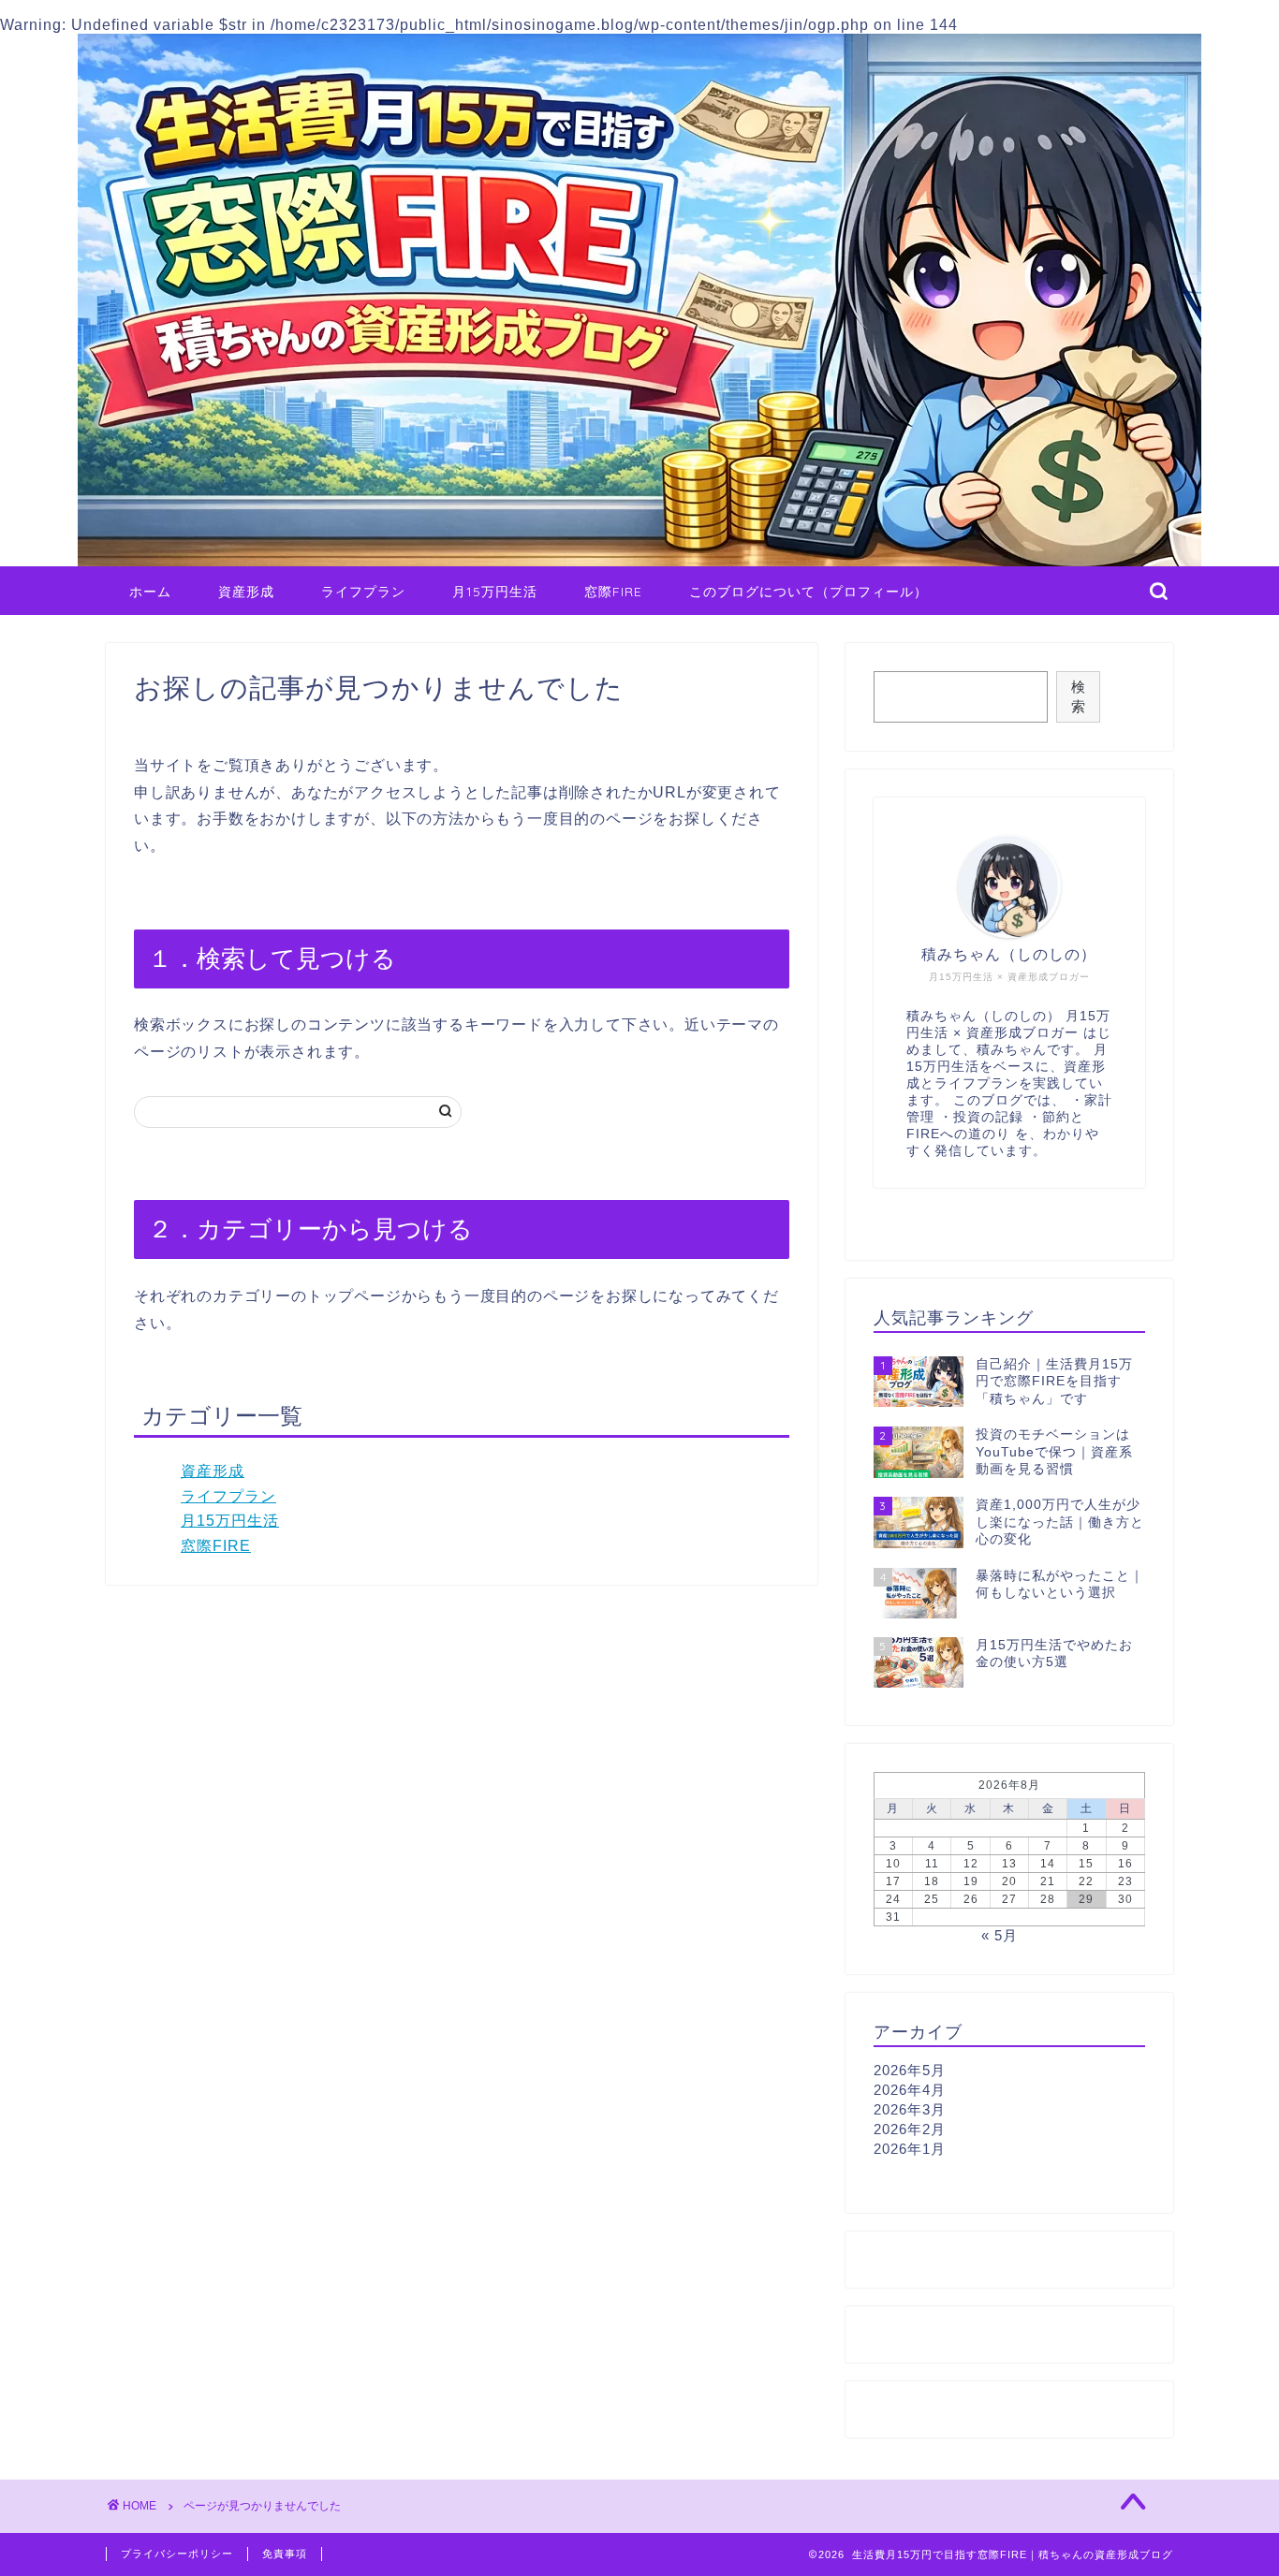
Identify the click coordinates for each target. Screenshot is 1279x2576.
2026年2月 (910, 2129)
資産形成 (246, 592)
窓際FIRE (613, 592)
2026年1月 (910, 2149)
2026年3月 (910, 2109)
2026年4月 (910, 2090)
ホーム (150, 592)
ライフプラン (363, 592)
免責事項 (285, 2554)
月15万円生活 (495, 592)
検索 (1078, 696)
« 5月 (1000, 1935)
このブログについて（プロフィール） (809, 592)
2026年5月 (910, 2070)
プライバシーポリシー (177, 2554)
